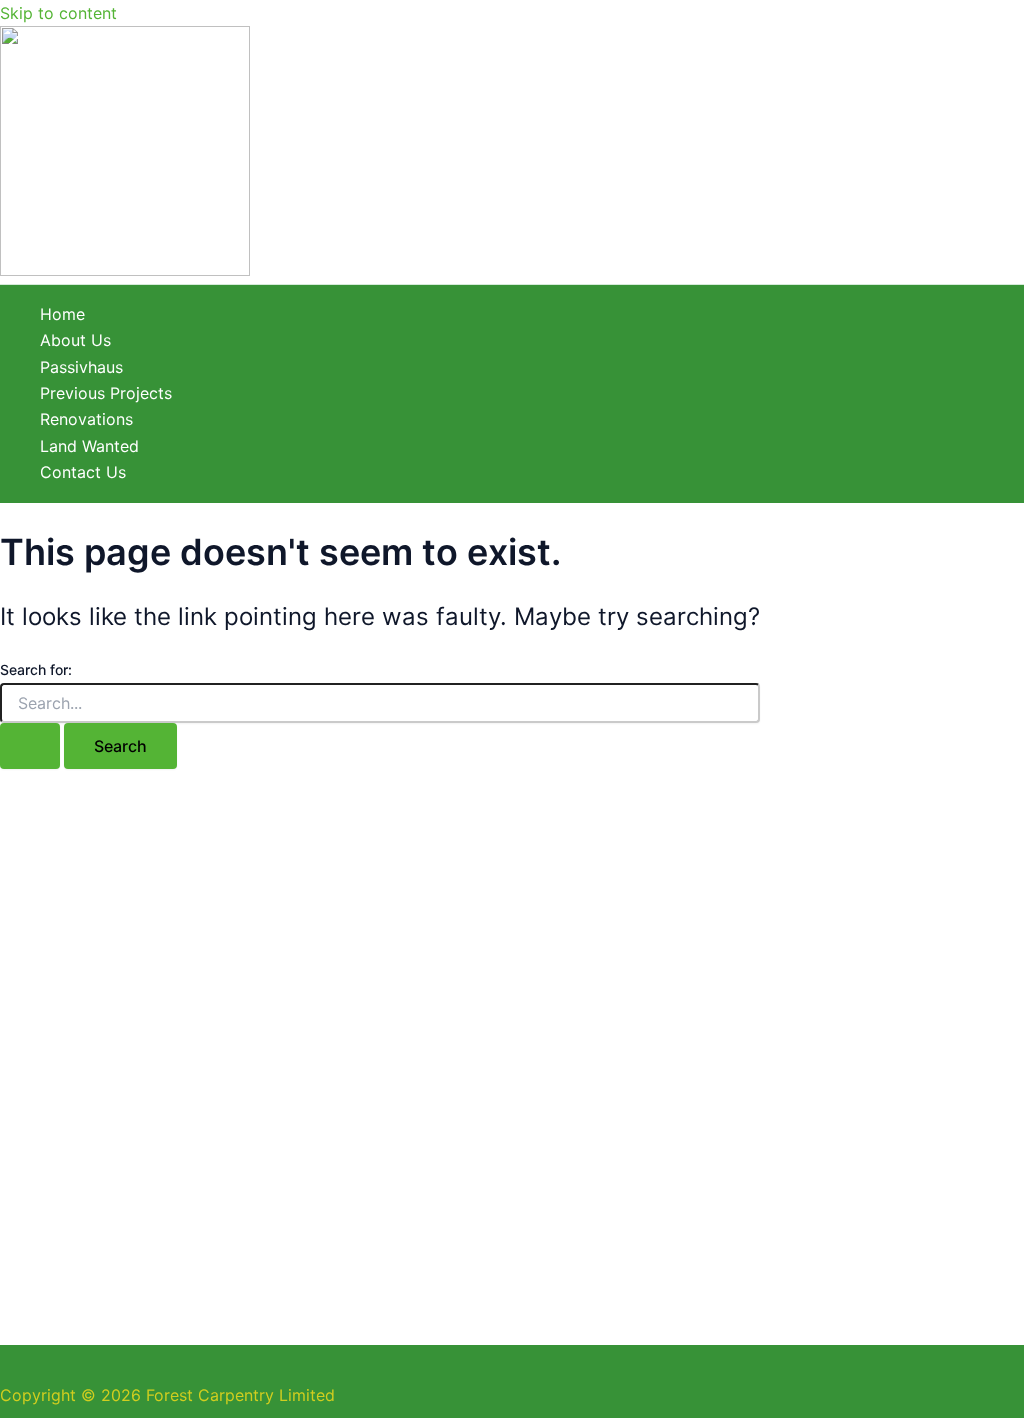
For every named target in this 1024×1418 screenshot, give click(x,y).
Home (62, 314)
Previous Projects (106, 393)
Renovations (86, 419)
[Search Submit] (30, 746)
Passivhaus (81, 367)
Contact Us (83, 472)
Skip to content (58, 13)
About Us (75, 340)
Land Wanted (89, 446)
